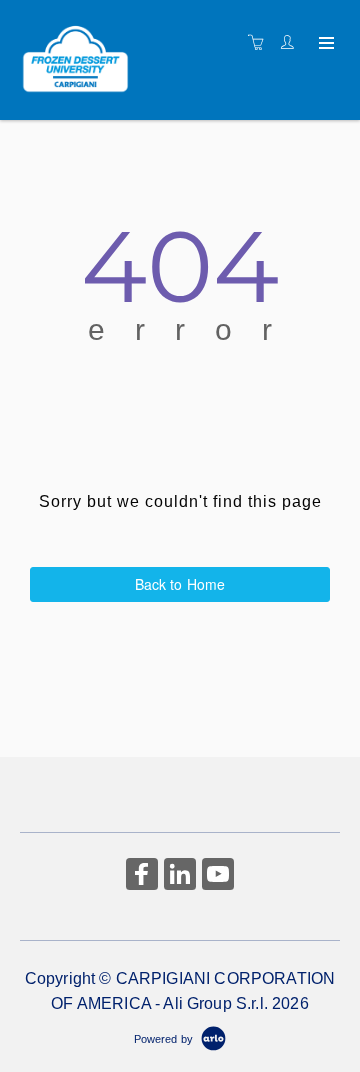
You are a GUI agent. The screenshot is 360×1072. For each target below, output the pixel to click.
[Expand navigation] (324, 44)
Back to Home (180, 584)
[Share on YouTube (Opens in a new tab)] (218, 876)
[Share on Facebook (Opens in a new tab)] (142, 876)
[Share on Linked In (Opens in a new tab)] (180, 876)
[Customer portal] (292, 43)
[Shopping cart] (261, 43)
